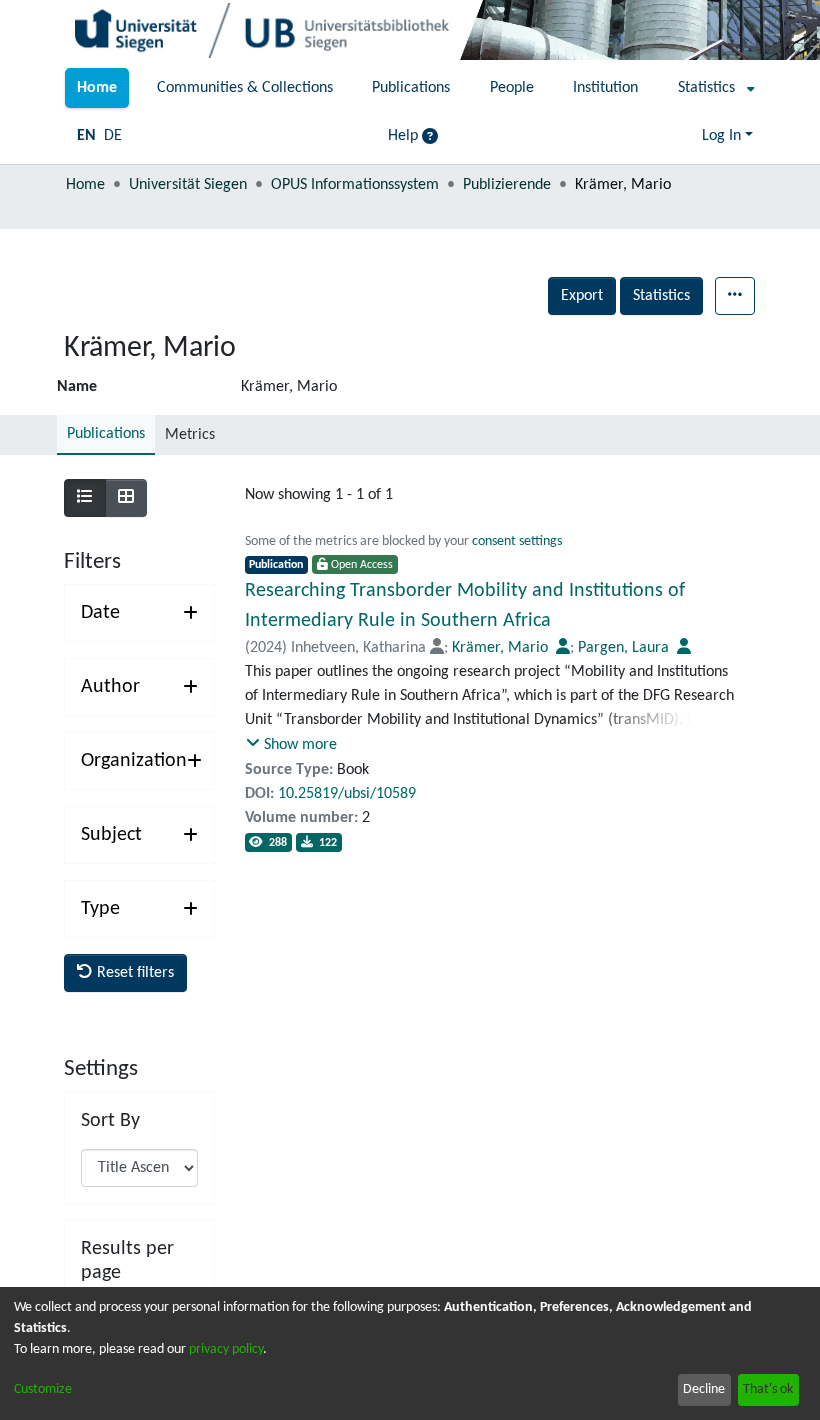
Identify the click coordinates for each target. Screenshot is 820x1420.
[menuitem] (710, 88)
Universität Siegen (188, 185)
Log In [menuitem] (721, 136)
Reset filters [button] (133, 973)
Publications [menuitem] (411, 88)
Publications (106, 434)
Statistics (661, 296)
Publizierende (507, 185)
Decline (704, 1389)
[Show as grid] (126, 498)
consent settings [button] (517, 541)
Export (582, 296)
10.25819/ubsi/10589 (347, 794)
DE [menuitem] (113, 136)
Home (85, 185)
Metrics (190, 435)
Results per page (127, 1261)
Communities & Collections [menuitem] (245, 88)
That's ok (768, 1389)
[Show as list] (85, 498)
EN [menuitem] (86, 136)
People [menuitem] (512, 88)
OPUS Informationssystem (355, 185)
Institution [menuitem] (605, 88)
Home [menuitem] (97, 88)
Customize (43, 1389)
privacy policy (226, 1349)
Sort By (110, 1121)
